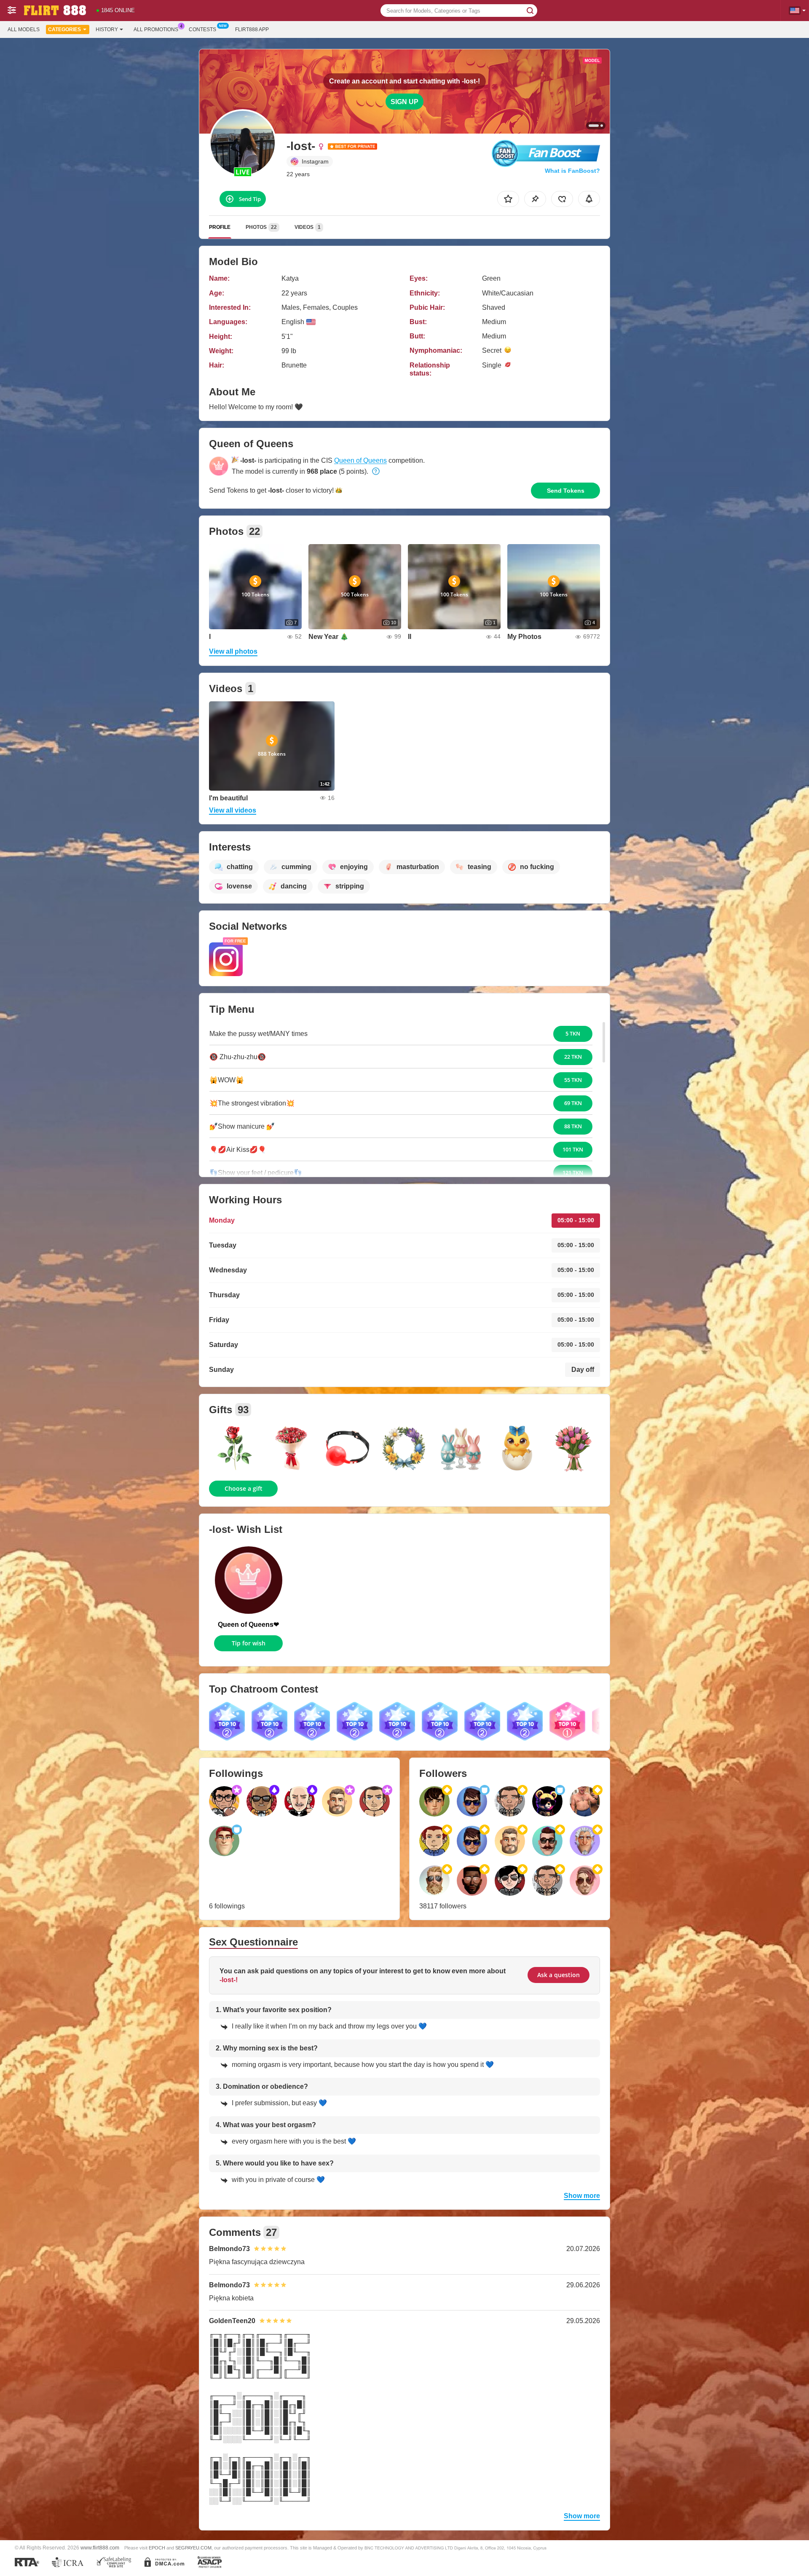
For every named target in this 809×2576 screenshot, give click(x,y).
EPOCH (157, 2548)
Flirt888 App (252, 30)
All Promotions (156, 30)
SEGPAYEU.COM (193, 2548)
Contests (202, 30)
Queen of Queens (360, 460)
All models (24, 30)
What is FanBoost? (572, 171)
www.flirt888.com (100, 2548)
